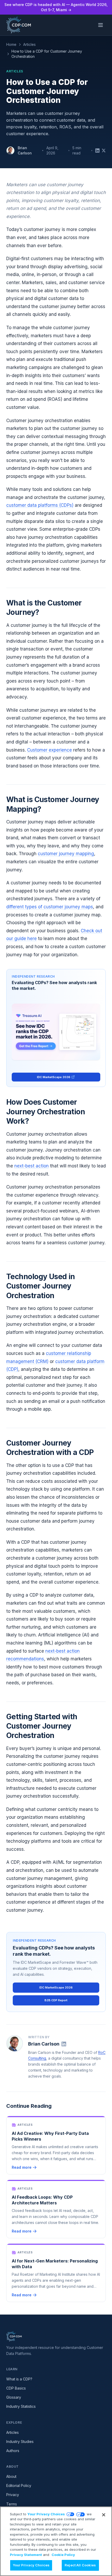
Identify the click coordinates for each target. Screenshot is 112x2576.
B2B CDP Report (56, 2000)
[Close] (104, 2515)
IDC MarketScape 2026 (54, 1077)
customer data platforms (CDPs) (40, 505)
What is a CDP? (19, 2379)
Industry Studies (20, 2441)
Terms (12, 2504)
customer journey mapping (66, 854)
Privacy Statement (26, 2555)
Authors (13, 2451)
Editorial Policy (19, 2486)
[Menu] (101, 25)
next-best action (32, 1166)
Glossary (14, 2397)
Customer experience (49, 750)
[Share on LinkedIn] (97, 151)
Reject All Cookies (80, 2565)
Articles (29, 44)
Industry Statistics (21, 2406)
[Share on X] (104, 151)
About (11, 2476)
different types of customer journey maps (50, 907)
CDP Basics (16, 2388)
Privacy (13, 2495)
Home (11, 44)
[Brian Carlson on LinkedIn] (64, 2044)
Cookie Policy (63, 2555)
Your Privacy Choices (46, 2514)
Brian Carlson (25, 150)
